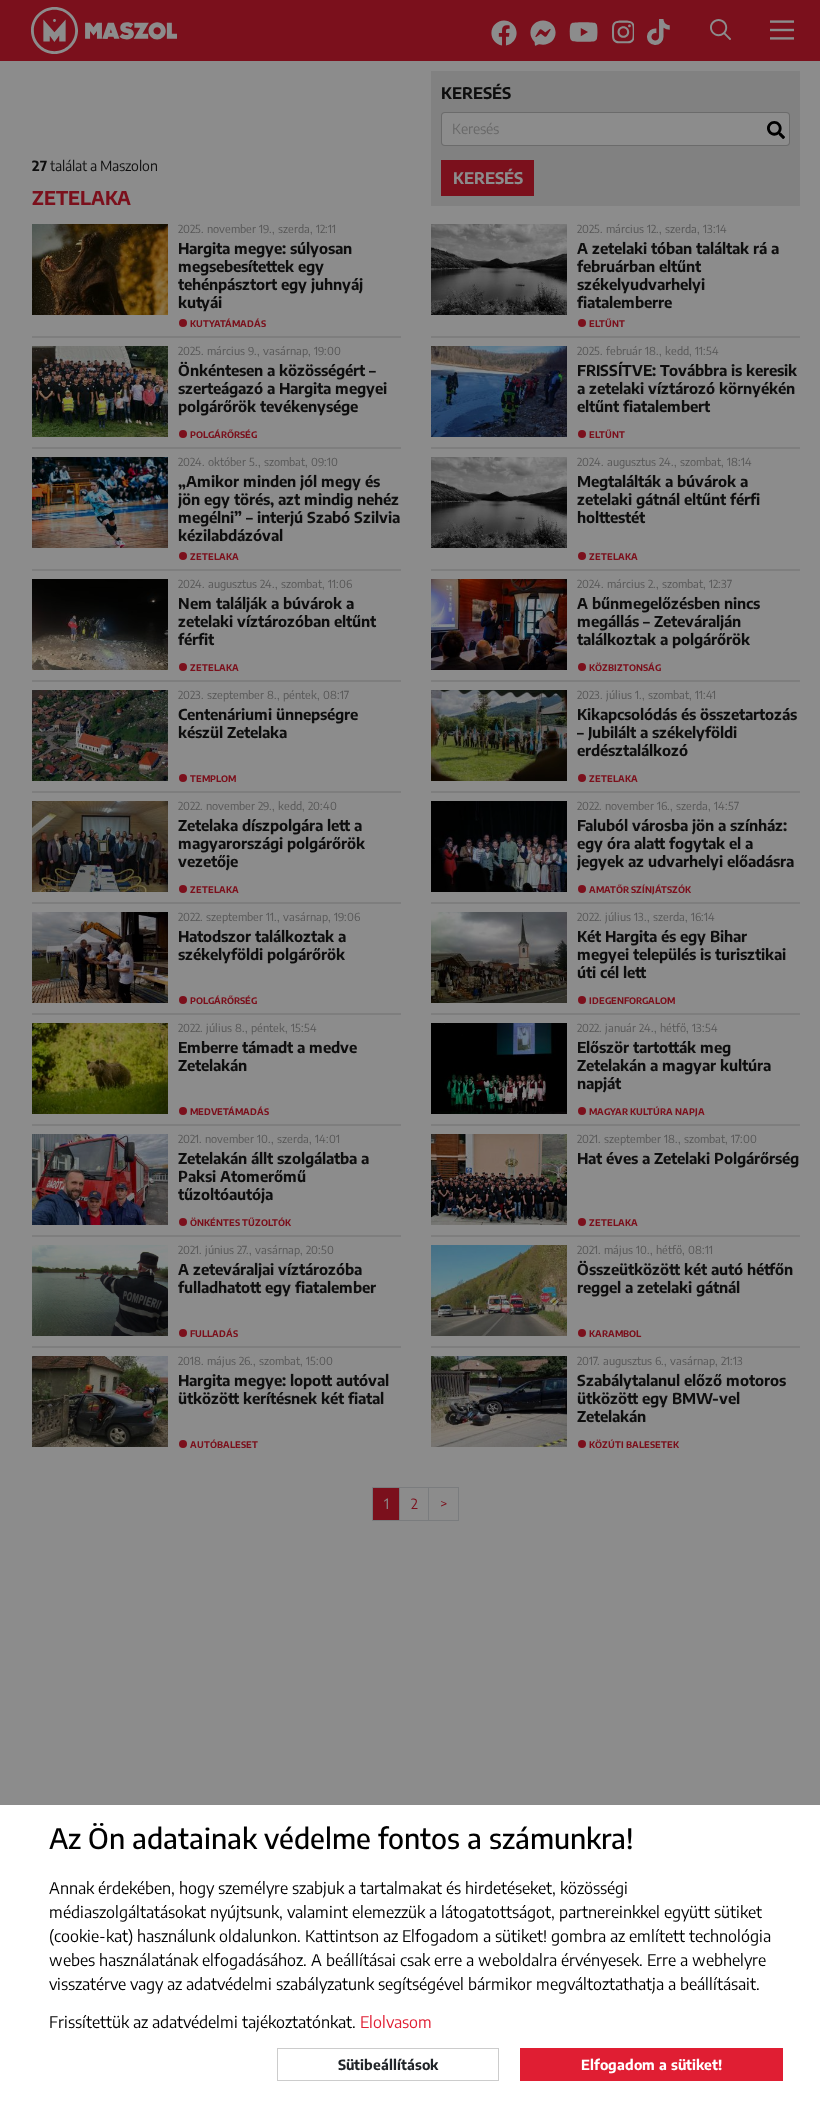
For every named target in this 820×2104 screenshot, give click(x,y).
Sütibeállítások (388, 2064)
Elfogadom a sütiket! (651, 2064)
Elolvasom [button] (396, 2022)
